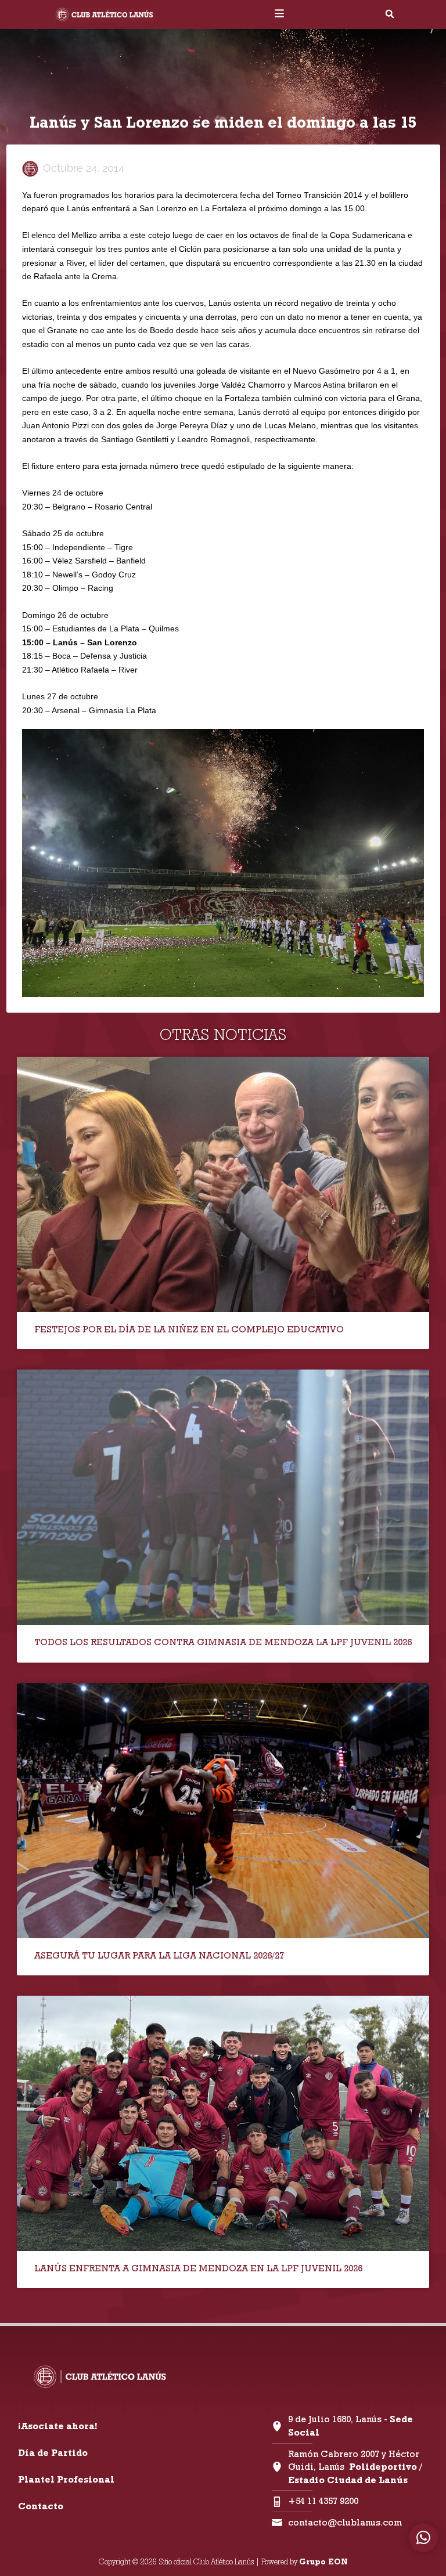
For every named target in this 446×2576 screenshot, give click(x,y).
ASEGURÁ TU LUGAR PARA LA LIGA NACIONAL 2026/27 (159, 1955)
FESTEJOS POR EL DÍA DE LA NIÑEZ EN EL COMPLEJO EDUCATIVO (189, 1329)
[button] (390, 14)
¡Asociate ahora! (57, 2426)
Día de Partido (53, 2453)
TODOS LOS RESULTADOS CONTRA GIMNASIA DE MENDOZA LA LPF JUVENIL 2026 (223, 1642)
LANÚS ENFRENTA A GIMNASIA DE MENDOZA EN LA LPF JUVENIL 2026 (198, 2268)
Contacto (41, 2506)
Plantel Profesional (66, 2479)
